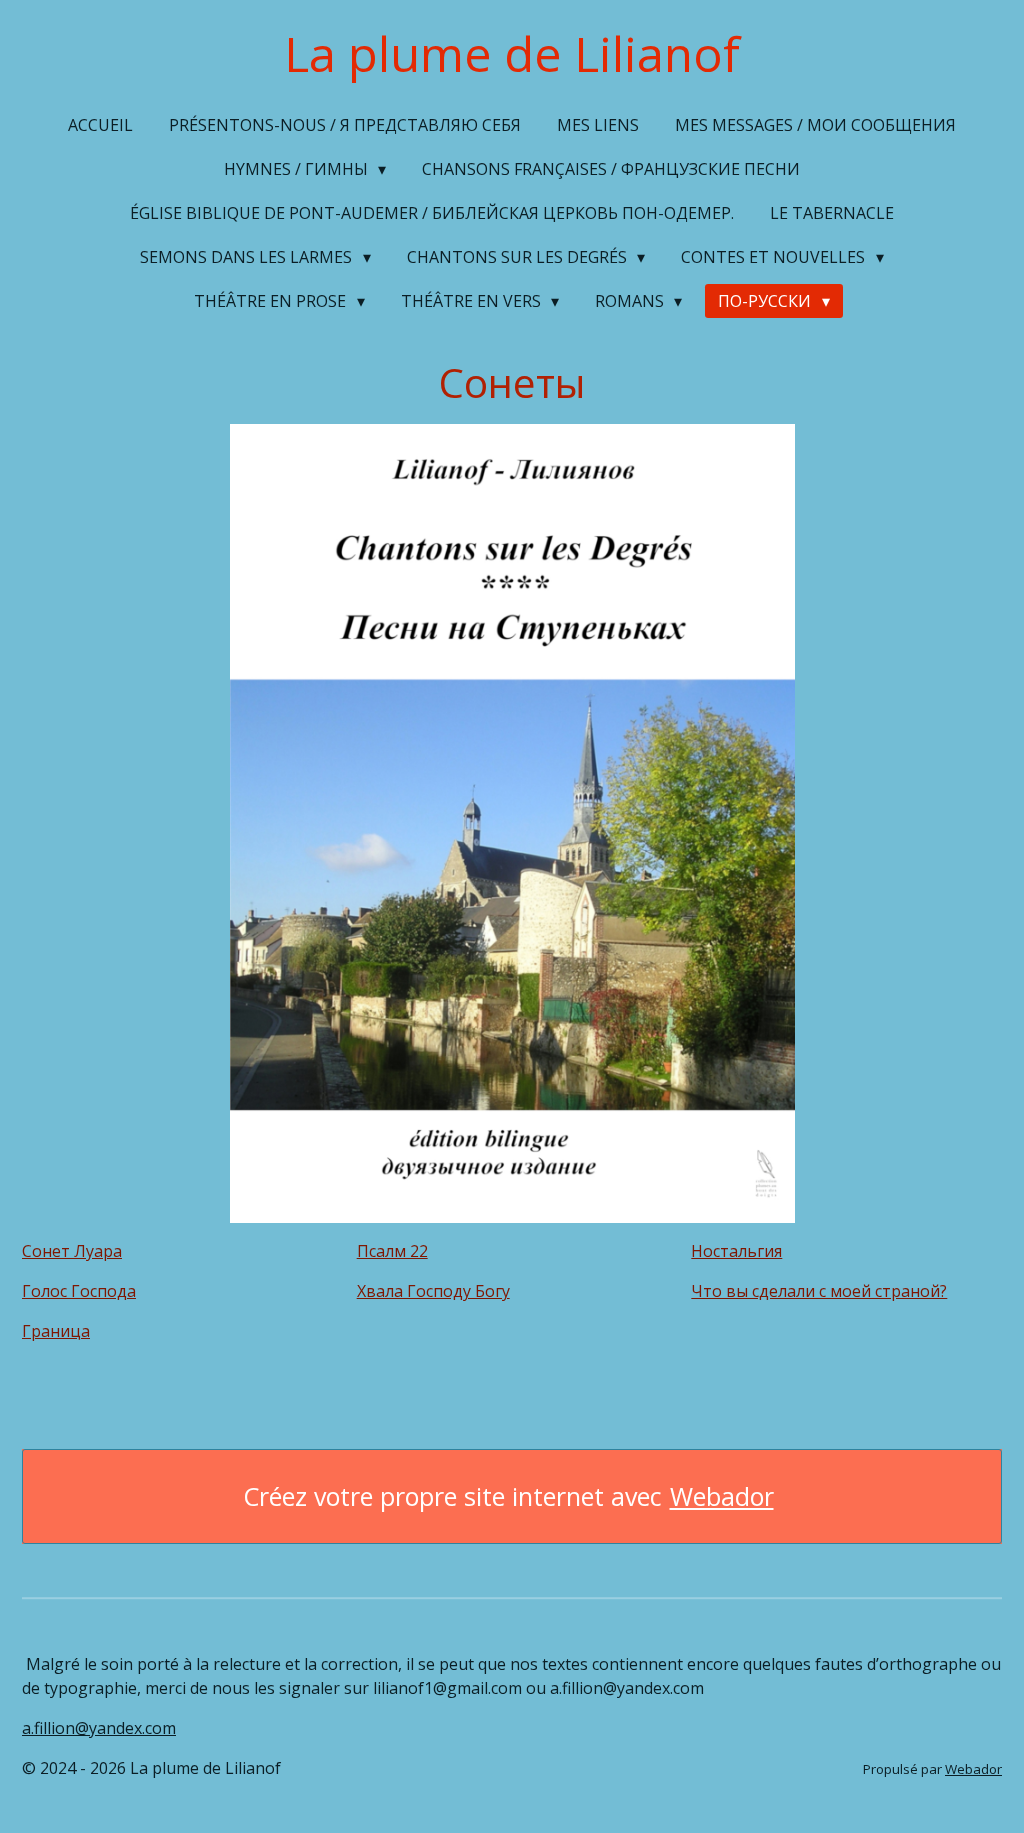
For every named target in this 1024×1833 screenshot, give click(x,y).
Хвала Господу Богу (433, 1291)
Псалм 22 (392, 1251)
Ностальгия (736, 1251)
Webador (722, 1496)
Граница (56, 1331)
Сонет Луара (72, 1251)
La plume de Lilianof (512, 53)
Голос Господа (79, 1291)
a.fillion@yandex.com (99, 1728)
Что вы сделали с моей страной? (819, 1291)
